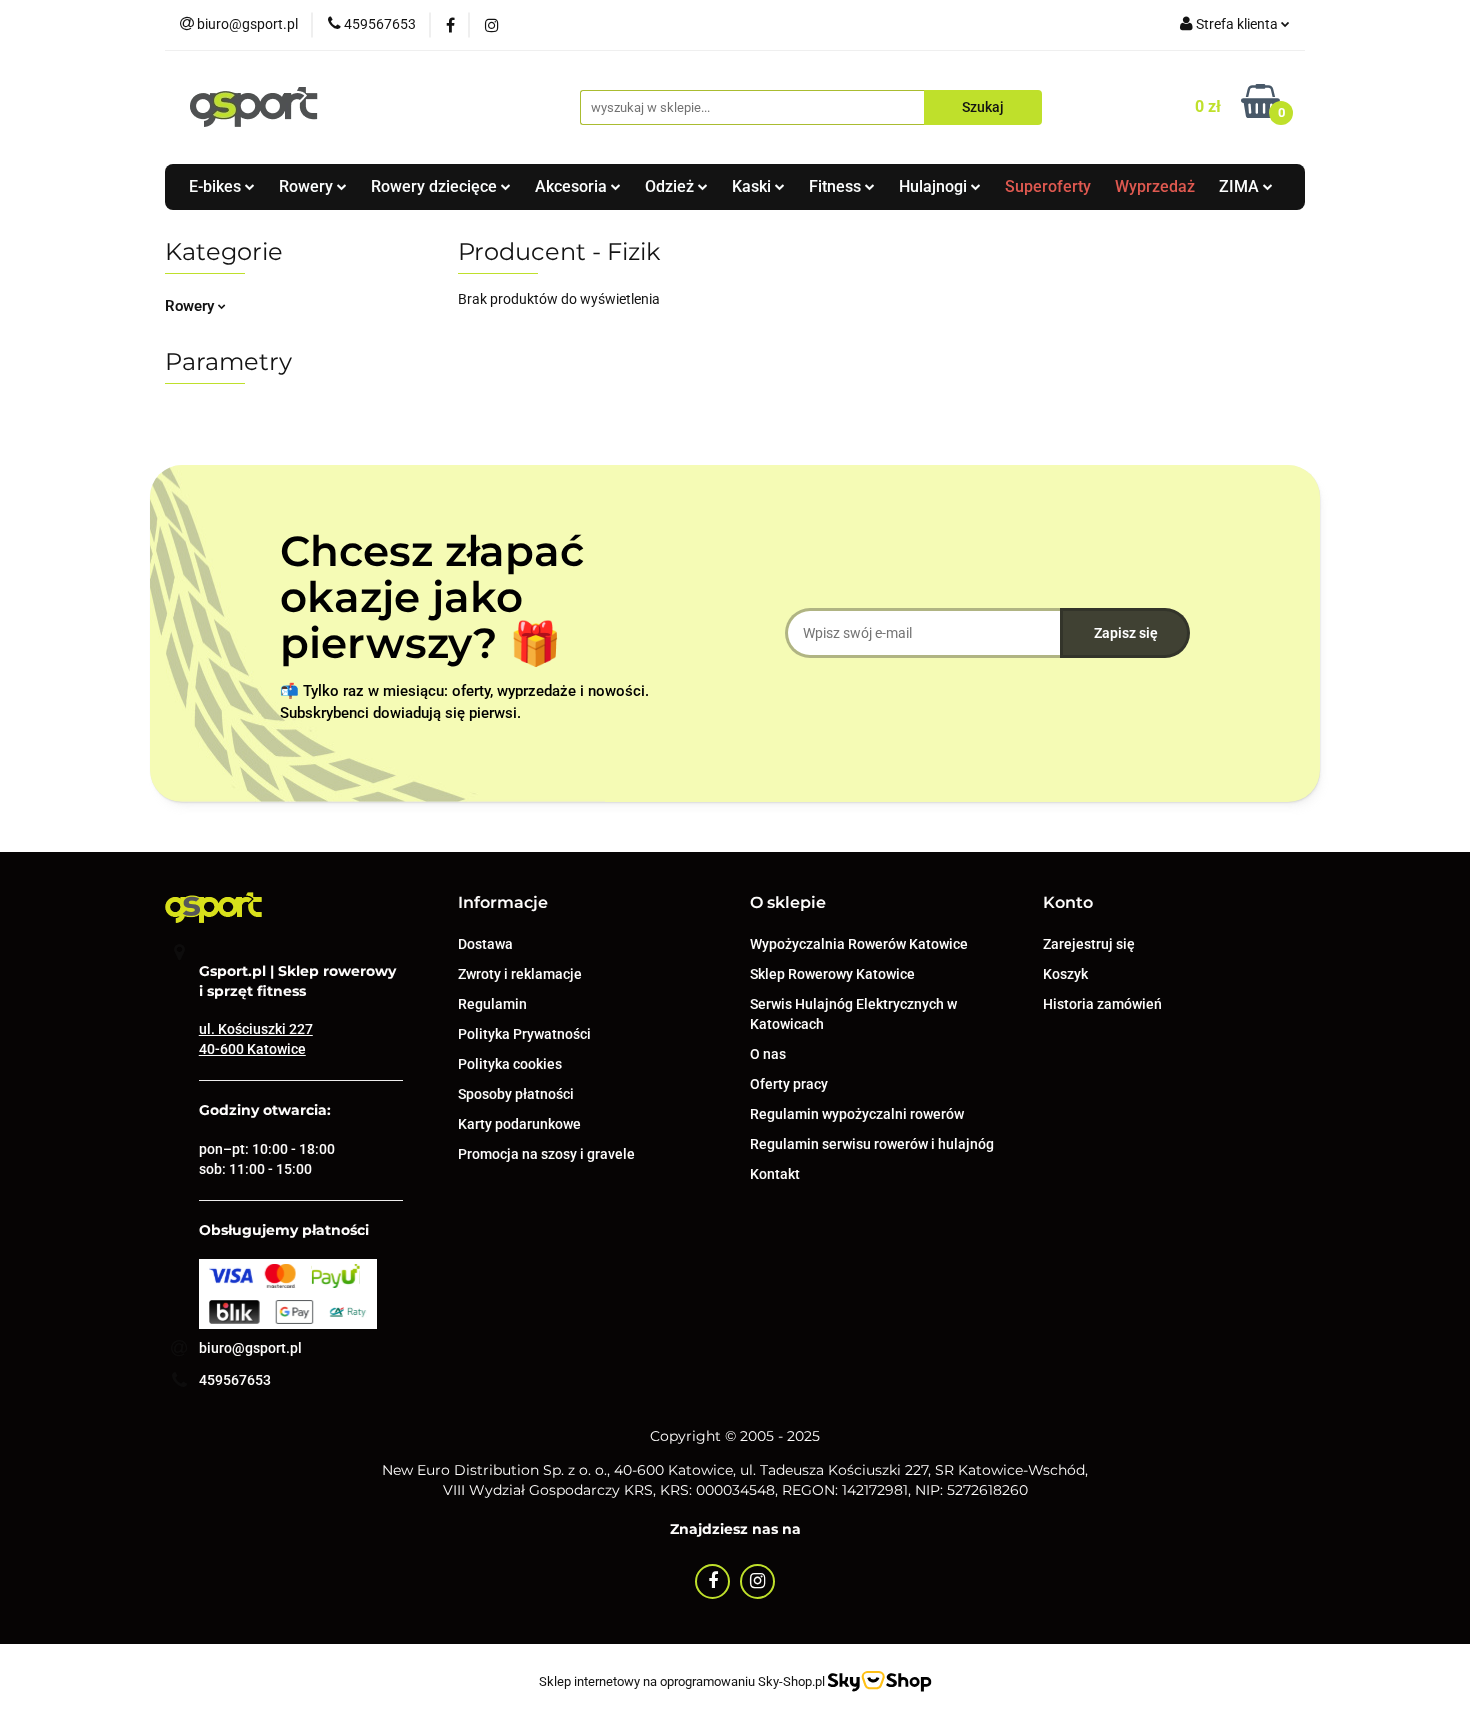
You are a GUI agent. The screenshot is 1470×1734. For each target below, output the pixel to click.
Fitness (837, 186)
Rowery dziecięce (436, 186)
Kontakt (775, 1174)
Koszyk (1065, 974)
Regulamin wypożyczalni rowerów (857, 1114)
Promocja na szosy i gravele (546, 1154)
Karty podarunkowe (519, 1124)
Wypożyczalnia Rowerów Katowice (859, 944)
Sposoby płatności (516, 1094)
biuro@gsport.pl (250, 1348)
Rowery (308, 186)
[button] (503, 903)
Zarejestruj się (1089, 944)
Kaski (753, 186)
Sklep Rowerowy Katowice (832, 974)
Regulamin (492, 1004)
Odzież (671, 186)
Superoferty (1048, 186)
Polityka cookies (510, 1064)
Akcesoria (573, 186)
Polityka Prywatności (524, 1034)
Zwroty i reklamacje (520, 974)
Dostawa (485, 944)
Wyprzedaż (1155, 186)
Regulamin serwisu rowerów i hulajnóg (872, 1144)
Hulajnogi (935, 186)
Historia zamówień (1102, 1004)
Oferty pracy (789, 1084)
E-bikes (217, 186)
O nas (768, 1054)
